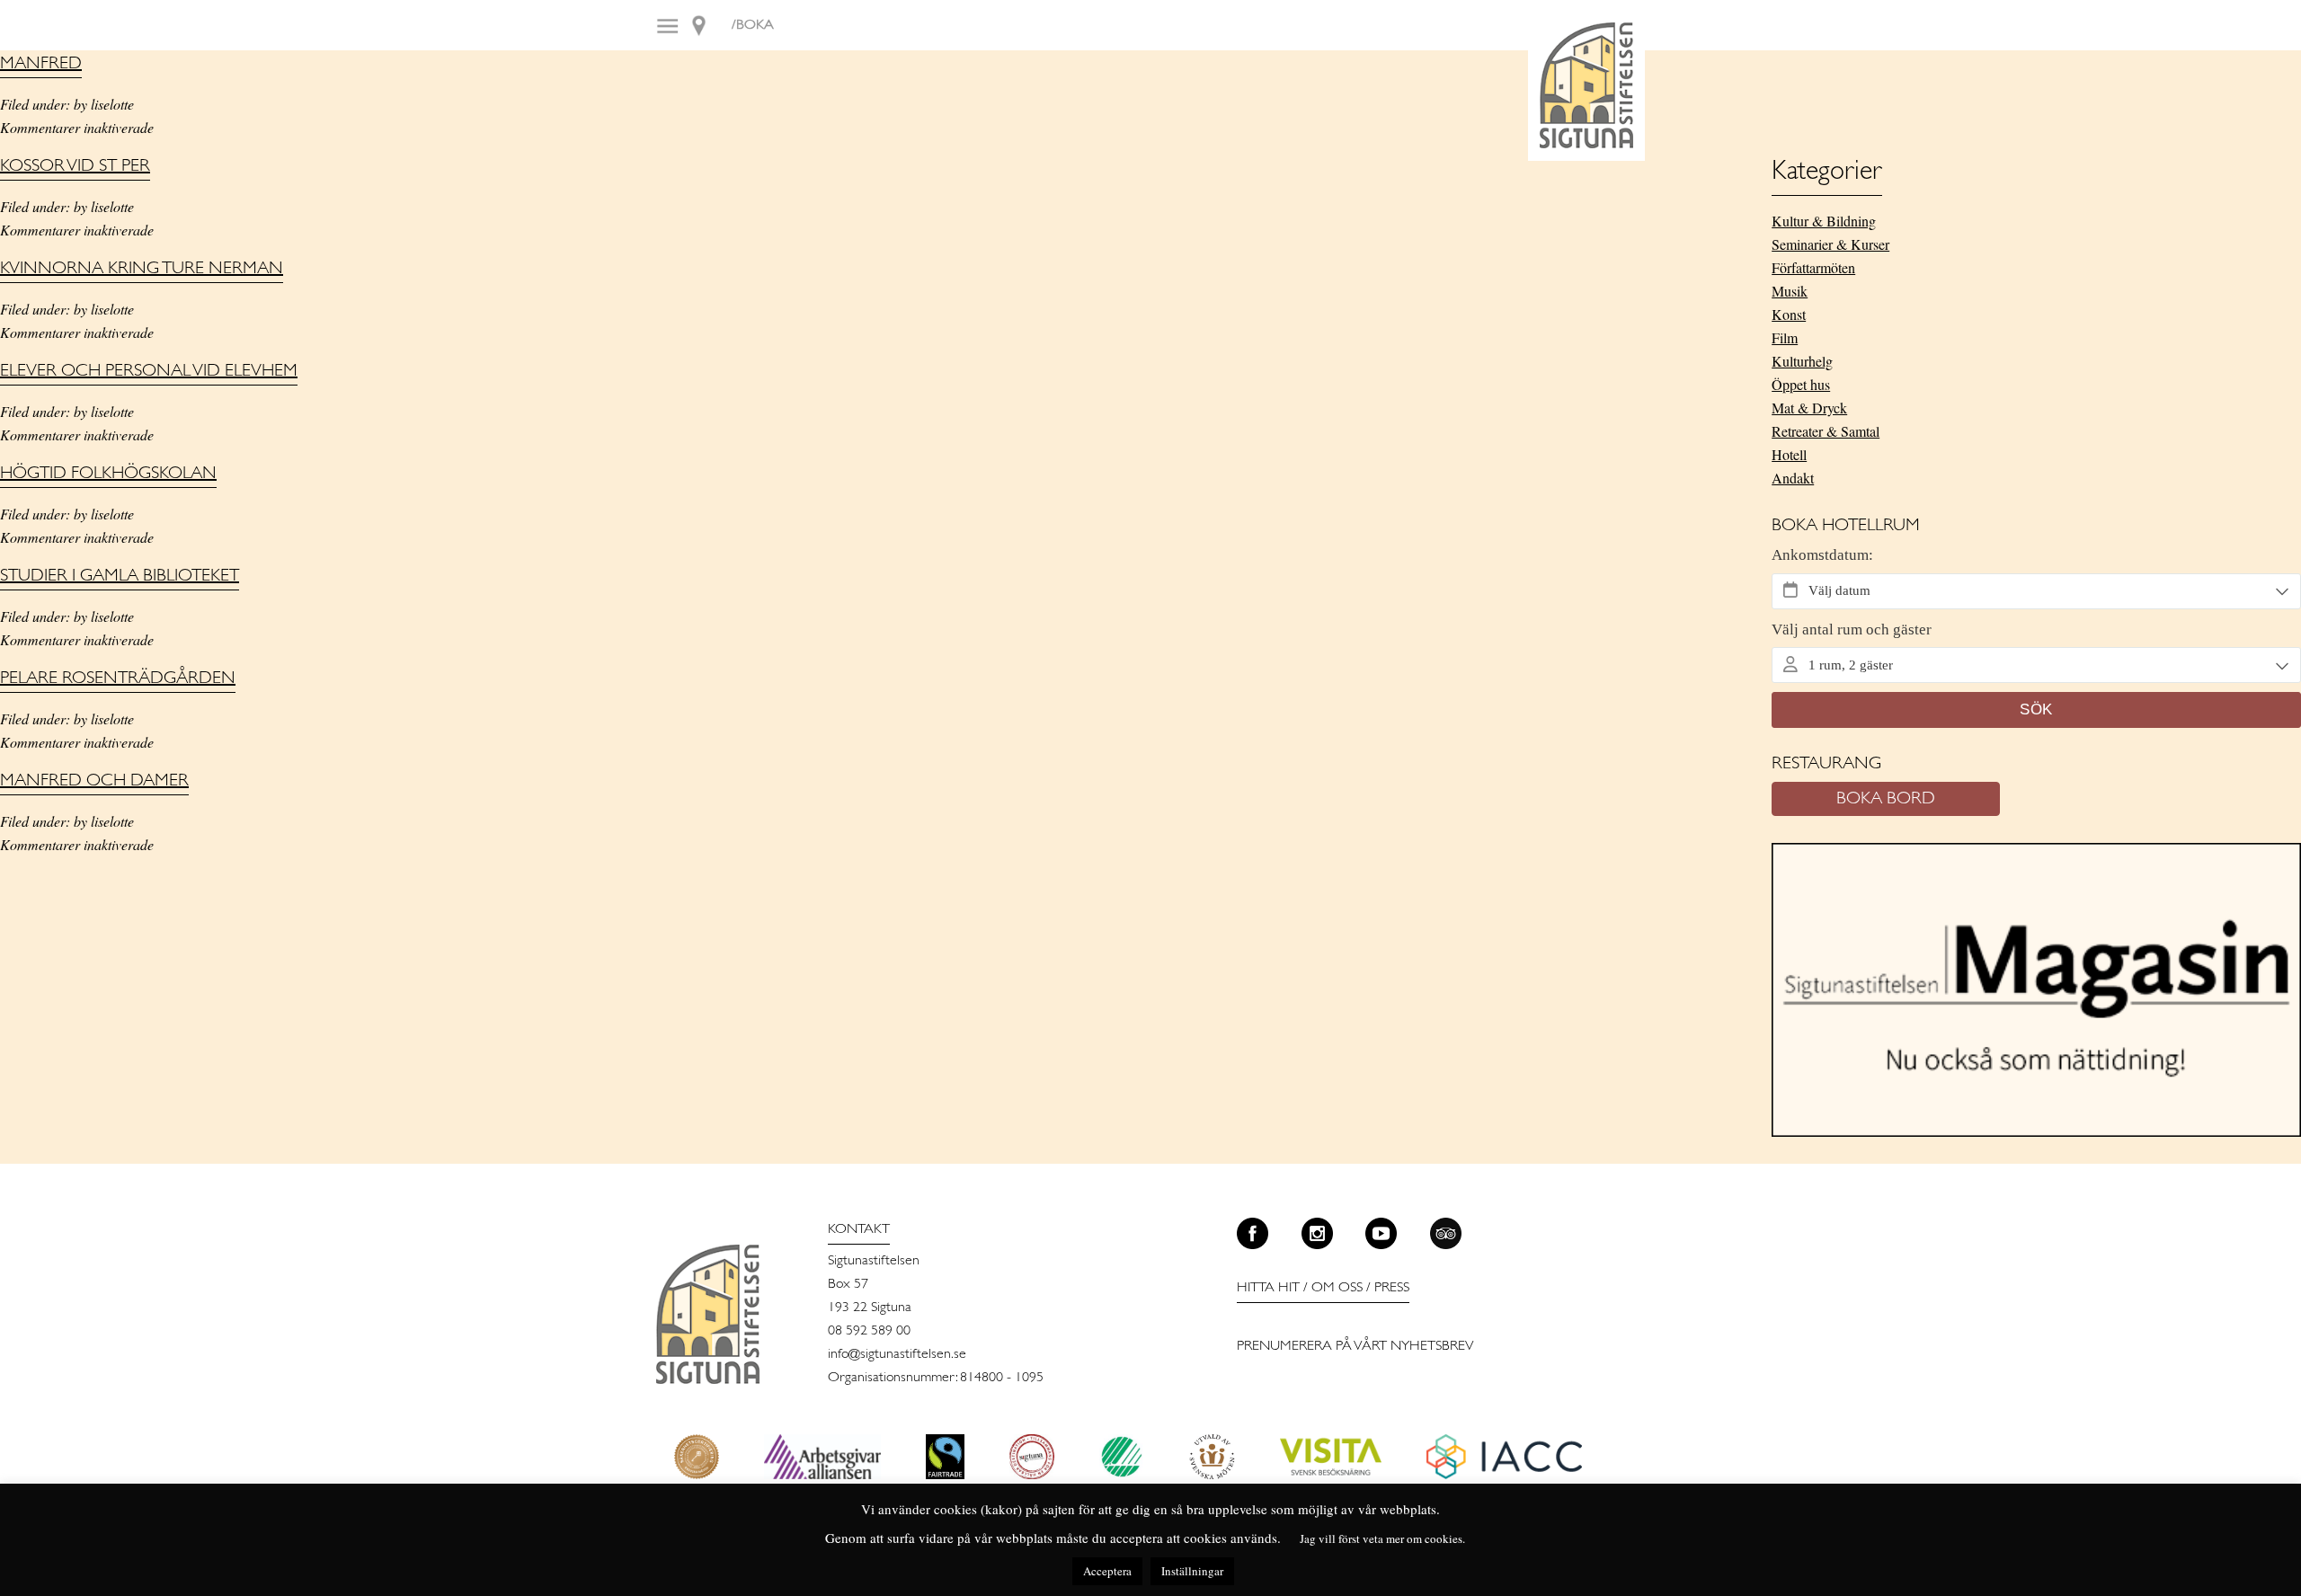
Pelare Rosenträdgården (118, 678)
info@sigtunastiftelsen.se (897, 1354)
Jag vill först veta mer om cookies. (1382, 1538)
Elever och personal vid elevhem (149, 371)
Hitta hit (1268, 1288)
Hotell (1789, 454)
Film (1785, 337)
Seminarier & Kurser (1830, 244)
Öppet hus (1801, 384)
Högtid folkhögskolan (108, 474)
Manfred (41, 64)
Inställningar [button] (1192, 1571)
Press (1392, 1288)
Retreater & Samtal (1826, 431)
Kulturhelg (1802, 361)
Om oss (1337, 1288)
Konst (1789, 314)
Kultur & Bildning (1824, 221)
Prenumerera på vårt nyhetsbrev (1355, 1346)
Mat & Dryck (1809, 408)
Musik (1790, 291)
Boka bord (1886, 799)
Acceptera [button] (1107, 1571)
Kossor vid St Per (75, 166)
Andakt (1793, 478)
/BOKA (753, 25)
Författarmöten (1813, 267)
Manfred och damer (94, 781)
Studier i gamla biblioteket (120, 576)
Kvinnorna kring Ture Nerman (142, 269)
